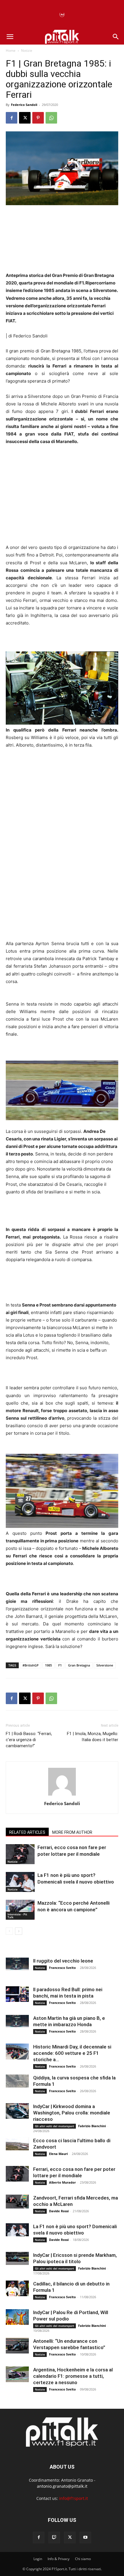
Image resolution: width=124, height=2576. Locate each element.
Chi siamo (83, 2559)
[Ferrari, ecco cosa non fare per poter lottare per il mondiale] (20, 1854)
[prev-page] (9, 1931)
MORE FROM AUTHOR (72, 1832)
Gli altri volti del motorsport (55, 2126)
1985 (48, 1665)
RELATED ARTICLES (27, 1832)
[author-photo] (62, 1795)
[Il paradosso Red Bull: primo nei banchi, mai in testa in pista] (17, 1994)
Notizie (27, 50)
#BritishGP (31, 1665)
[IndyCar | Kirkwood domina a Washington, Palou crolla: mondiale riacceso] (17, 2111)
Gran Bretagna (79, 1665)
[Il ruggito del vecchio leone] (17, 1964)
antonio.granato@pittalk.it (62, 2486)
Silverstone (105, 1665)
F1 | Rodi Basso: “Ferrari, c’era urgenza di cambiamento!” (29, 1740)
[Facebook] (12, 118)
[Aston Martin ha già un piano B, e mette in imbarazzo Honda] (17, 2021)
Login (38, 2559)
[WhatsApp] (51, 118)
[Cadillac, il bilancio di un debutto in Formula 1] (17, 2288)
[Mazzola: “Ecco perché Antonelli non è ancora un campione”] (20, 1910)
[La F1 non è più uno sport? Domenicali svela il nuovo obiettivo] (20, 1882)
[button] (10, 37)
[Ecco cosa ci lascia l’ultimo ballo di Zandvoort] (17, 2144)
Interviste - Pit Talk (17, 1916)
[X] (25, 118)
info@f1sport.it (74, 2498)
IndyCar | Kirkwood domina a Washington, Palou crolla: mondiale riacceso (72, 2113)
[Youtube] (85, 2538)
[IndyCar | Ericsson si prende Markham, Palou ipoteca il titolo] (17, 2258)
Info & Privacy (59, 2559)
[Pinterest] (38, 118)
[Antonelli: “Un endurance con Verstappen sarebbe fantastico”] (17, 2346)
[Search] (116, 37)
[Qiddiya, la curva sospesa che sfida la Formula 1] (17, 2081)
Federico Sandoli (24, 105)
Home (11, 50)
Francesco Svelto (62, 1968)
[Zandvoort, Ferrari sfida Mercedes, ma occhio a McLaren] (17, 2202)
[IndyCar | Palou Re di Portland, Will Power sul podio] (17, 2317)
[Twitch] (54, 2538)
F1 (60, 1665)
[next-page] (19, 1931)
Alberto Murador (62, 2182)
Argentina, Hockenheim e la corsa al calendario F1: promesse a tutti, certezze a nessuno (73, 2376)
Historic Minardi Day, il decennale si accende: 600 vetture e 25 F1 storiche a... (72, 2053)
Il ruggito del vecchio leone (63, 1961)
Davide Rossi (59, 2211)
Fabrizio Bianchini (92, 2126)
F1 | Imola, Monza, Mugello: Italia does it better (93, 1737)
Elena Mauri (58, 2154)
